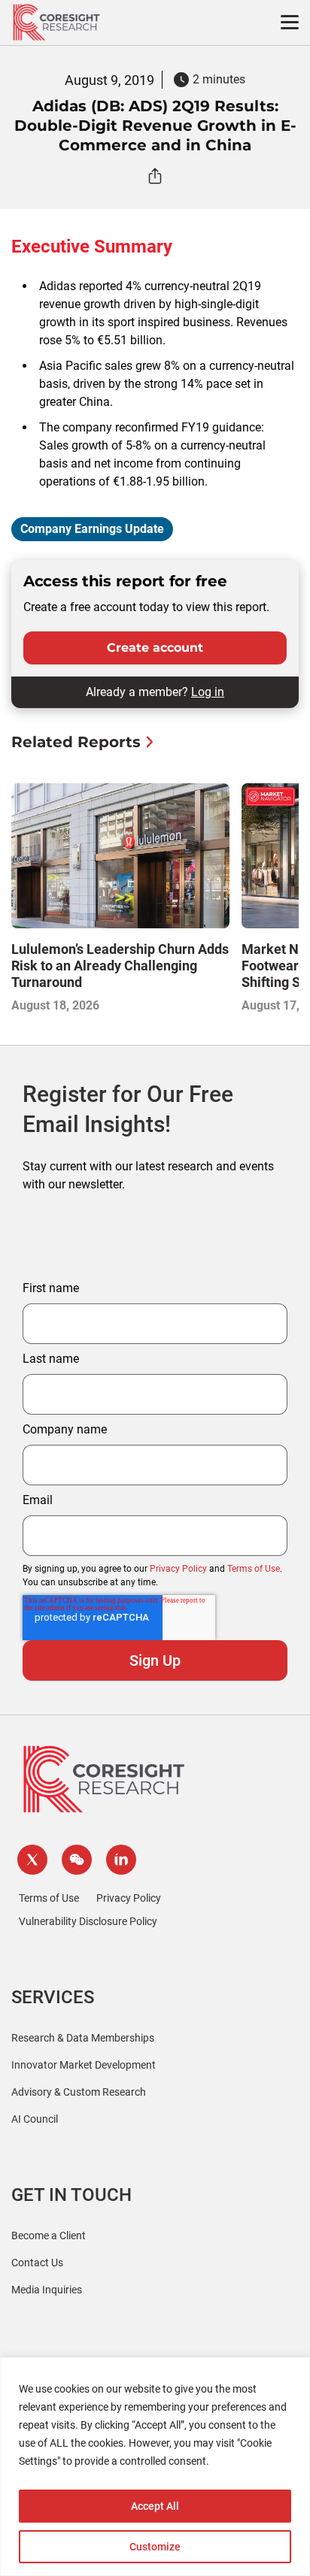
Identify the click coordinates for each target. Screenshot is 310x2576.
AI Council (35, 2119)
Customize (155, 2547)
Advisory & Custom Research (79, 2092)
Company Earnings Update (92, 529)
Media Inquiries (47, 2290)
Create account (155, 648)
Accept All (155, 2506)
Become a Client (49, 2235)
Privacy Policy (178, 1569)
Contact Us (37, 2263)
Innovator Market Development (84, 2065)
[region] (155, 2467)
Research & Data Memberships (83, 2038)
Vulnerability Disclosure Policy (88, 1921)
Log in (208, 692)
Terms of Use (254, 1569)
